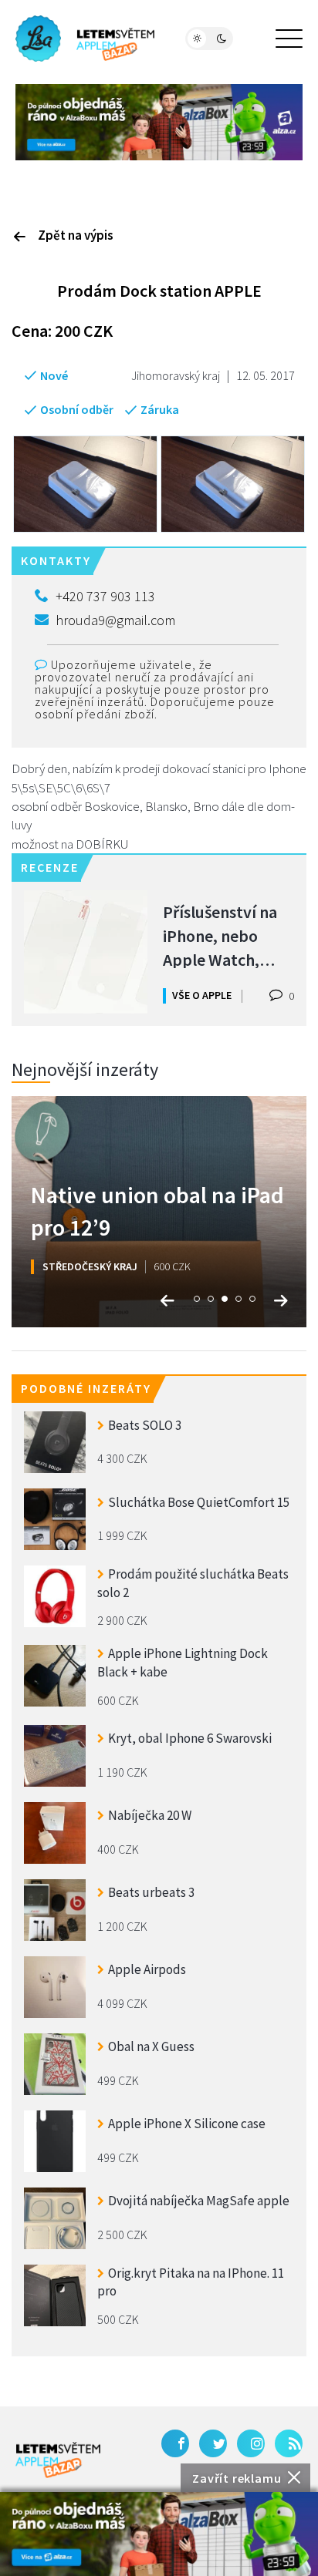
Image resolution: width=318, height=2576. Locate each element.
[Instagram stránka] (251, 2443)
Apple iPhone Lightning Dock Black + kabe (183, 1663)
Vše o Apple (202, 995)
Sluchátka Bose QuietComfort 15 (199, 1502)
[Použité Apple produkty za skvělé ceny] (85, 39)
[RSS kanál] (289, 2443)
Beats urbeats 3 (151, 1892)
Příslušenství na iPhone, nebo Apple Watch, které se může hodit (220, 935)
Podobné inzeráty (86, 1388)
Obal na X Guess (151, 2046)
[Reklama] (159, 2534)
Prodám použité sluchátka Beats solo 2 (193, 1583)
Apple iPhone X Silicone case (187, 2124)
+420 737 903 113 (105, 596)
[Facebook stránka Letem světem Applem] (175, 2443)
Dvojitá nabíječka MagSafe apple (199, 2201)
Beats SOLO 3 (145, 1425)
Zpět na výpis (76, 235)
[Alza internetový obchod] (159, 120)
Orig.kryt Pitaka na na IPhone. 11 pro (191, 2282)
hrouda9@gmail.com (115, 620)
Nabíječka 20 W (150, 1815)
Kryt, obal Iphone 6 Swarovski (190, 1738)
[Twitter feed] (213, 2443)
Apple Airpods (147, 1969)
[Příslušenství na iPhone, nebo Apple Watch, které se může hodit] (86, 952)
